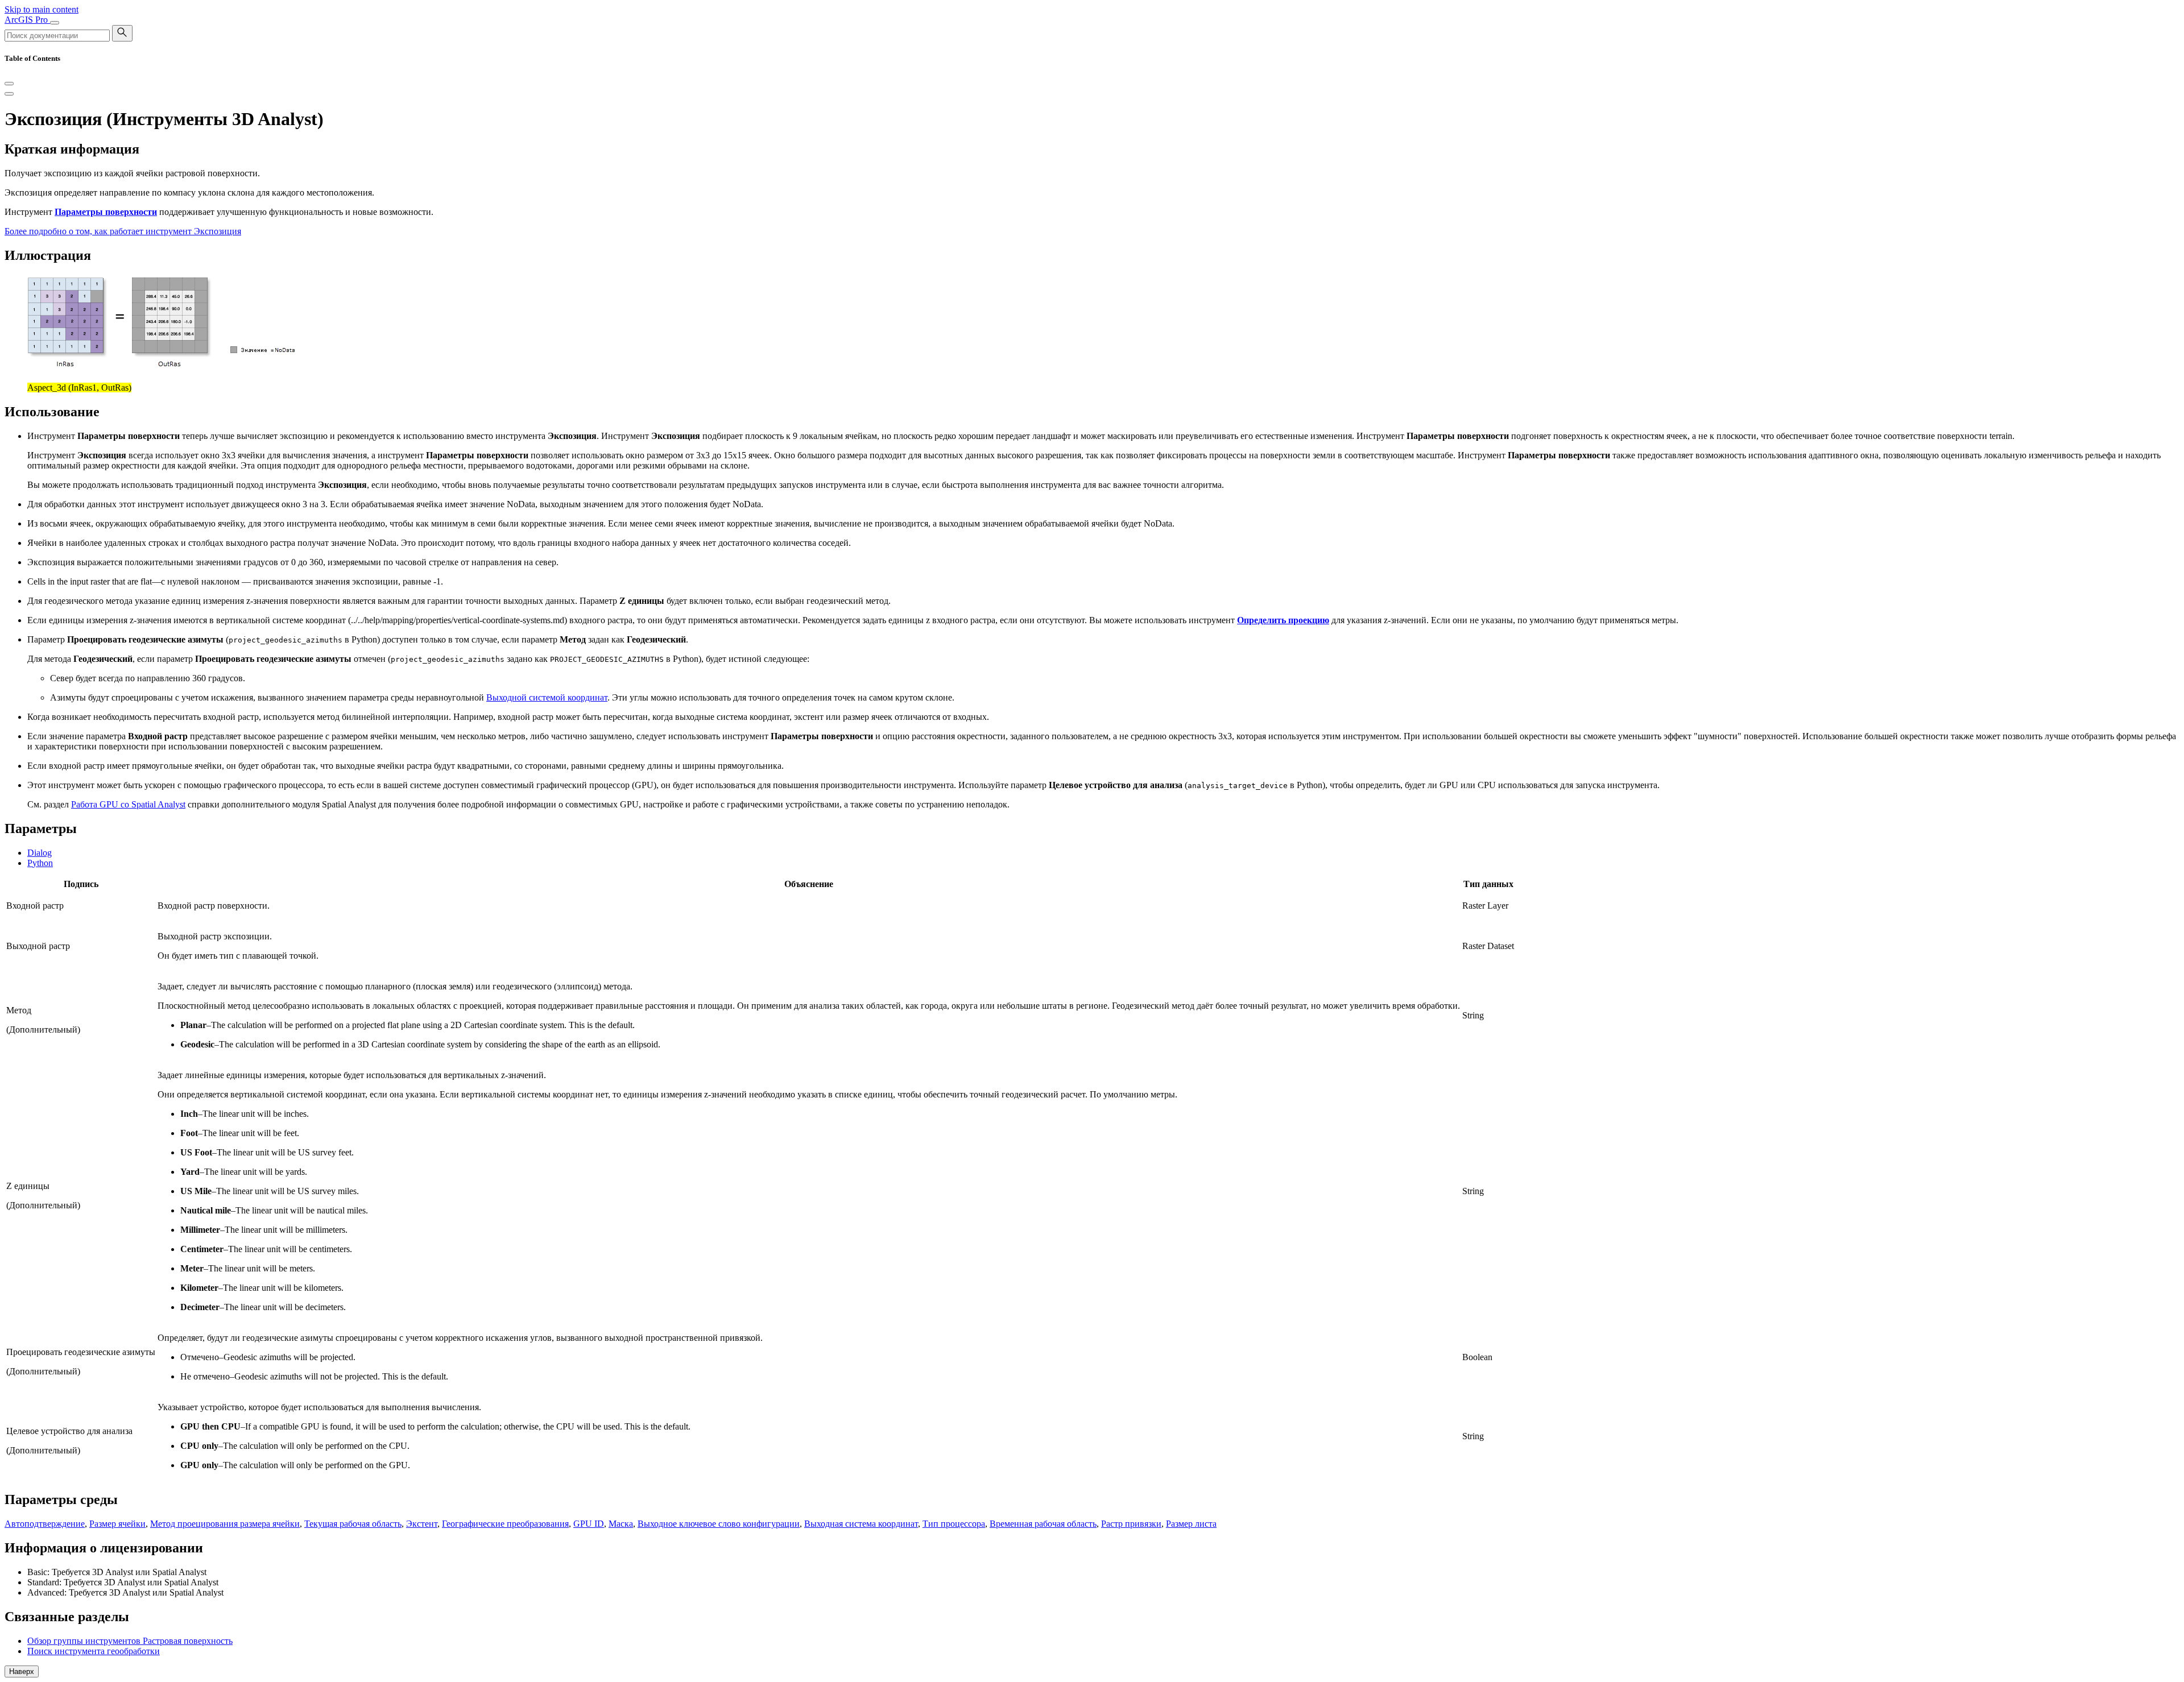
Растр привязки (1131, 1524)
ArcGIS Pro (27, 20)
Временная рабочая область (1043, 1524)
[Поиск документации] (122, 33)
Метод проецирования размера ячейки (225, 1524)
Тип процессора (954, 1524)
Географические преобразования (505, 1524)
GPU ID (589, 1524)
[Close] (9, 84)
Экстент (422, 1524)
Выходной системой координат (547, 697)
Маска (621, 1524)
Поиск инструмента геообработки (94, 1651)
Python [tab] (40, 863)
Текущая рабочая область (353, 1524)
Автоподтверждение (45, 1524)
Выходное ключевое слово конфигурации (719, 1524)
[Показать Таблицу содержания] (9, 94)
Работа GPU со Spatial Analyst (128, 804)
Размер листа (1191, 1524)
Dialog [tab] (40, 853)
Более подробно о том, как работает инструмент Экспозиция (123, 231)
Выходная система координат (861, 1524)
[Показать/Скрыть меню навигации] (55, 23)
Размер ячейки (117, 1524)
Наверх (22, 1671)
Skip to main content (42, 9)
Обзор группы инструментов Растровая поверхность (130, 1641)
